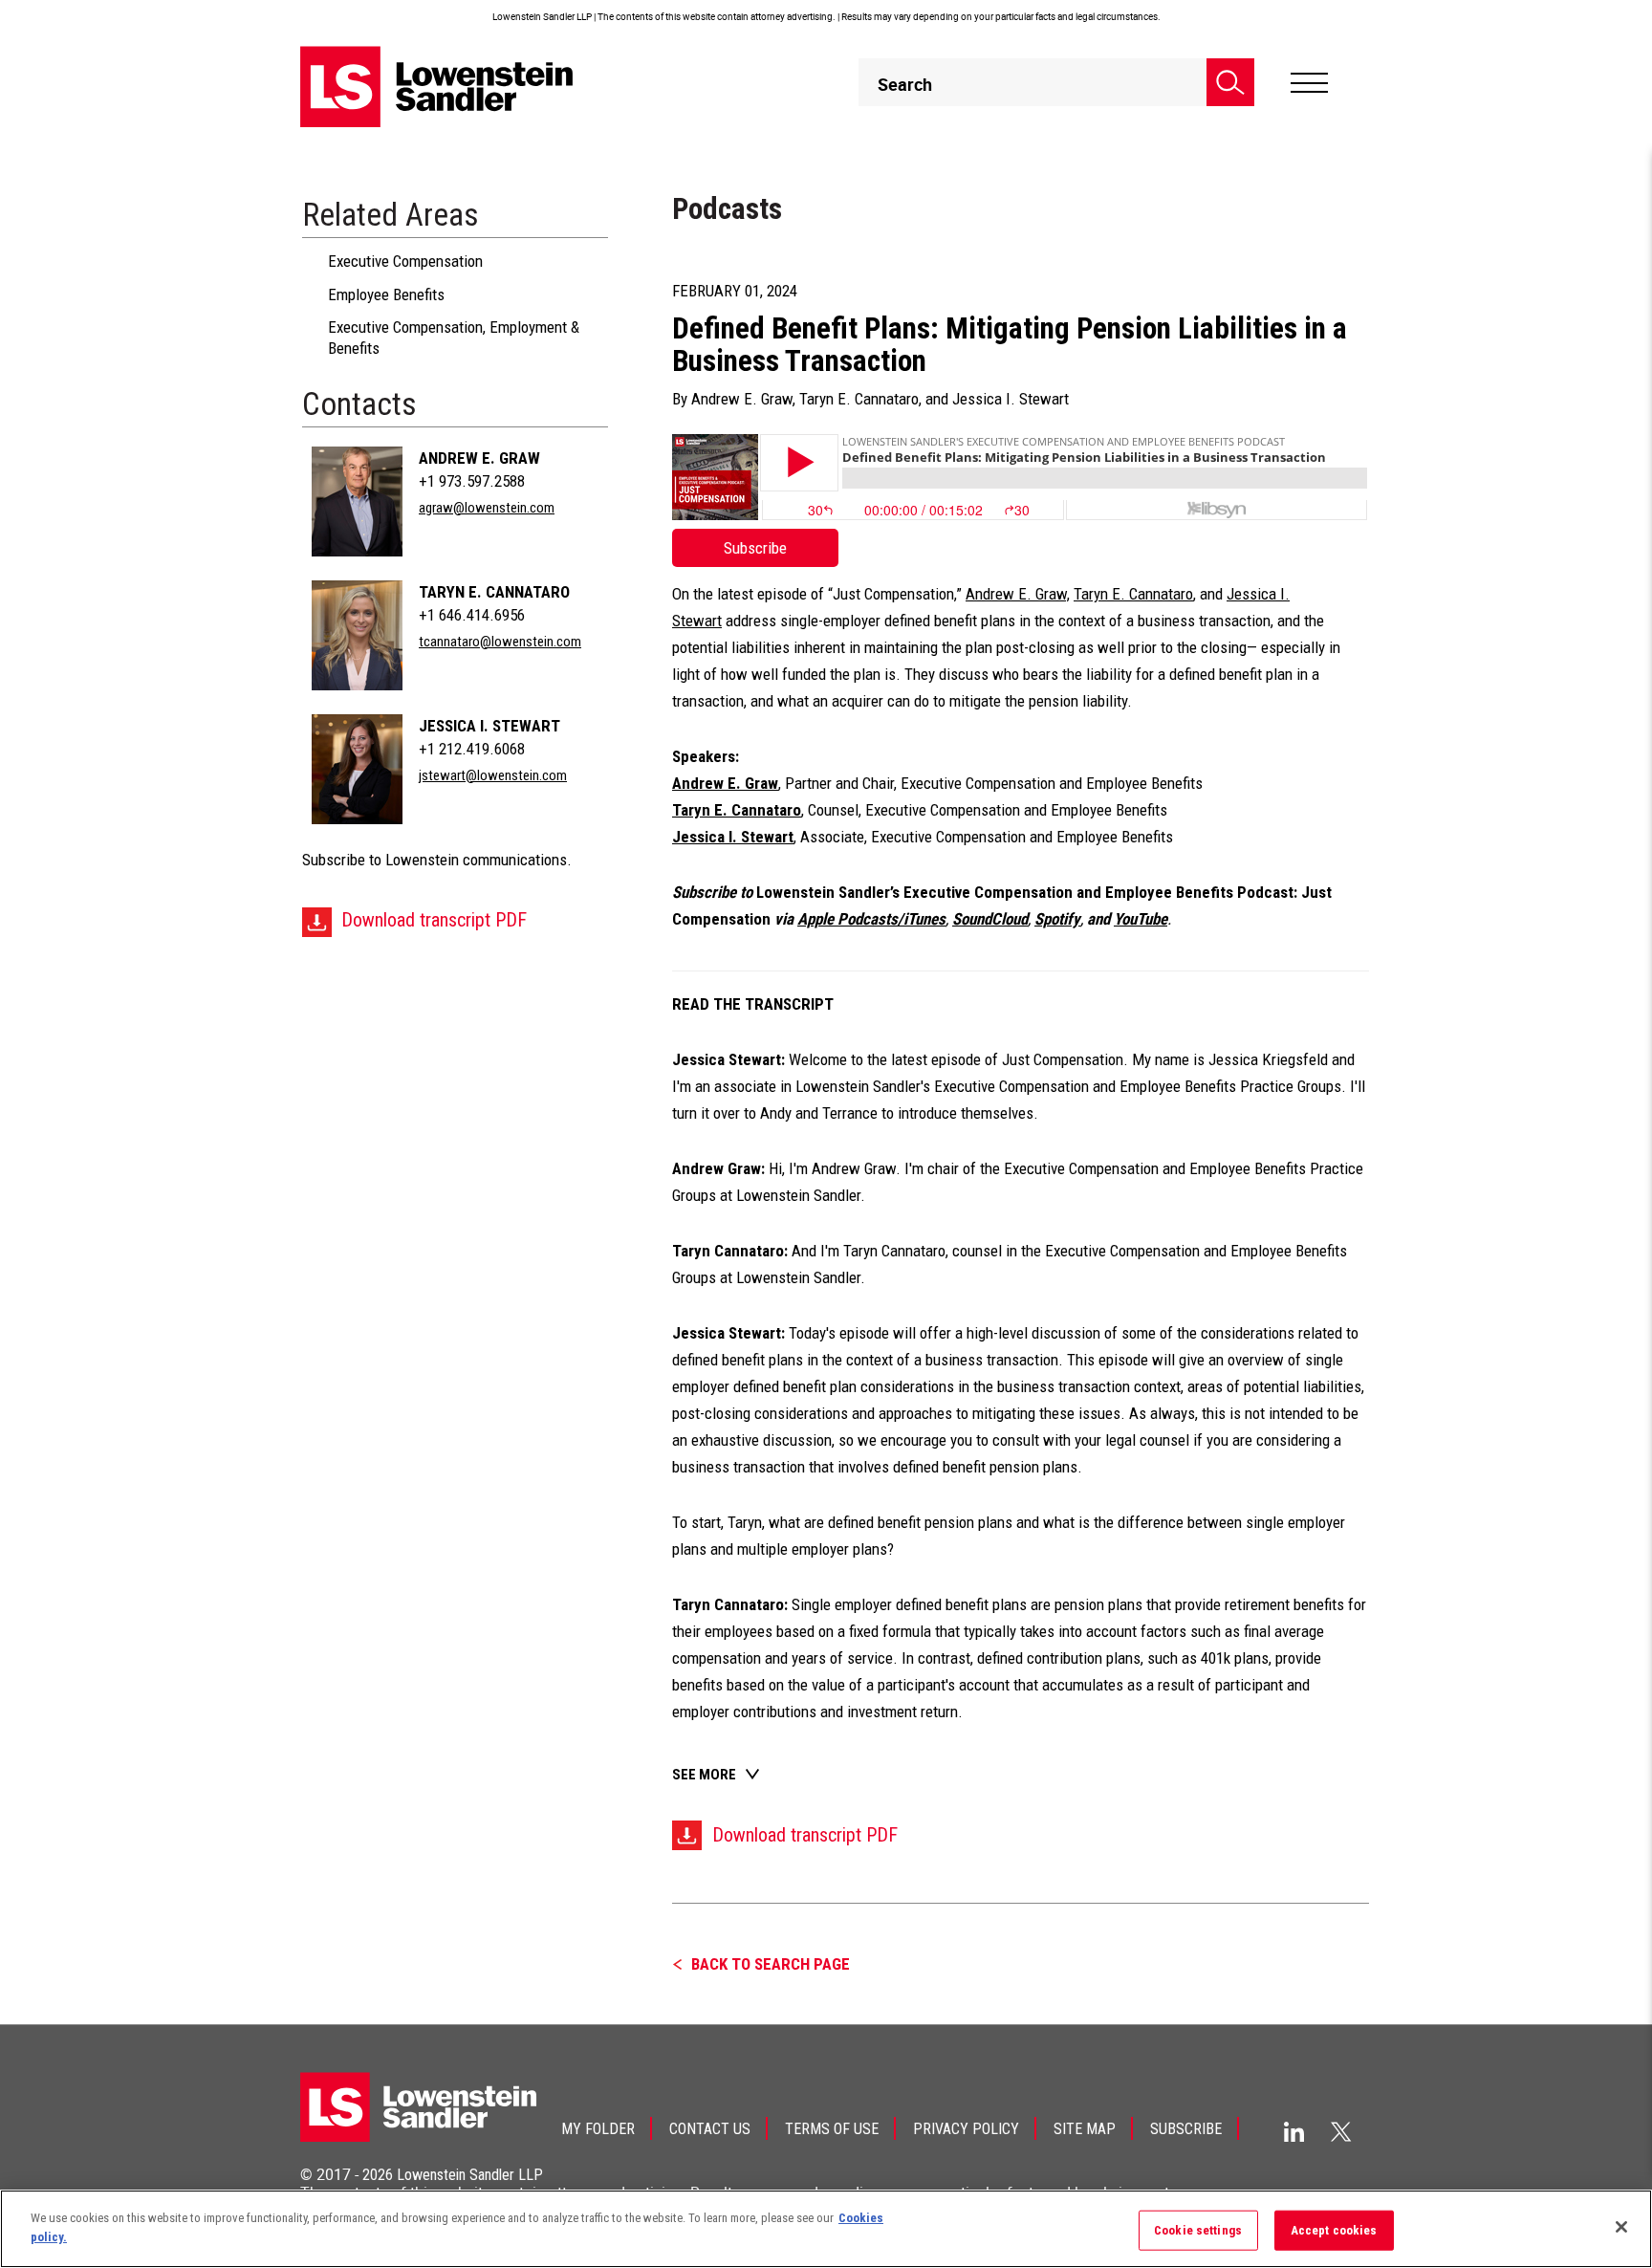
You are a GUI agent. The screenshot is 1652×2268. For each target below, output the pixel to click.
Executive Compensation (405, 261)
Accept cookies (1334, 2230)
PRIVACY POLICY (966, 2129)
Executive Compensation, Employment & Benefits (454, 338)
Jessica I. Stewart (489, 726)
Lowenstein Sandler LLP (470, 2175)
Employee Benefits (386, 294)
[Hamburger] (1309, 83)
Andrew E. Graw (479, 458)
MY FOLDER (598, 2129)
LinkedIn (1294, 2132)
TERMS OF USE (832, 2129)
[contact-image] (357, 502)
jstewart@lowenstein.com (493, 775)
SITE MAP (1085, 2129)
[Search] (1230, 82)
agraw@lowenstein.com (487, 508)
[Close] (1621, 2227)
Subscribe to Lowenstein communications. (437, 860)
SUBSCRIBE (1186, 2129)
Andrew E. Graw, (1018, 594)
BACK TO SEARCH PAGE (771, 1964)
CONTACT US (710, 2129)
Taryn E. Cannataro (494, 592)
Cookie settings (1198, 2230)
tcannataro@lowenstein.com (500, 642)
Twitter (1341, 2131)
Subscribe (755, 548)
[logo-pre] (437, 87)
